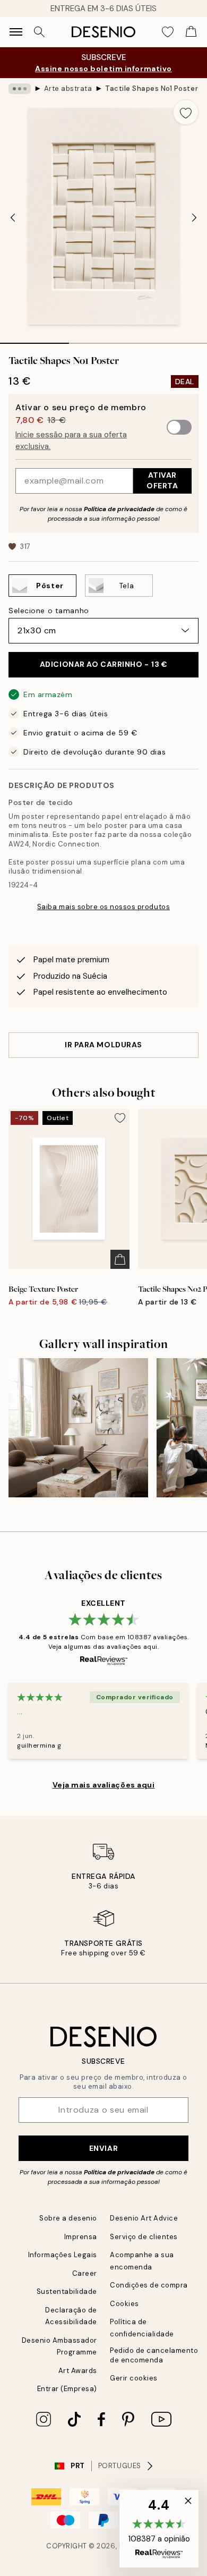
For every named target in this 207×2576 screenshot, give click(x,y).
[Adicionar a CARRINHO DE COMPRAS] (120, 1259)
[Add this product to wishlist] (186, 112)
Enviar (103, 2148)
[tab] (34, 340)
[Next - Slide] (194, 217)
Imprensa (81, 2237)
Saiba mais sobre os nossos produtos (103, 907)
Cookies (124, 2304)
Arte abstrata (68, 88)
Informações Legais (63, 2255)
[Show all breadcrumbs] (20, 89)
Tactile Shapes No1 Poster (152, 88)
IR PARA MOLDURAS (103, 1045)
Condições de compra (149, 2285)
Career (85, 2273)
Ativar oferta (162, 480)
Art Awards (78, 2371)
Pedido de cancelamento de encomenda (154, 2355)
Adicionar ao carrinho (104, 664)
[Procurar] (39, 32)
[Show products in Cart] (191, 32)
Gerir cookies (134, 2378)
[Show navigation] (16, 32)
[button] (159, 2529)
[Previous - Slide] (13, 217)
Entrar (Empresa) (67, 2389)
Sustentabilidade (67, 2291)
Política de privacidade (119, 509)
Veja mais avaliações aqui (104, 1785)
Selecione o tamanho (49, 611)
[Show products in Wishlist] (168, 32)
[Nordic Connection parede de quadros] (78, 1428)
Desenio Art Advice (144, 2218)
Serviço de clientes (144, 2237)
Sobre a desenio (68, 2218)
